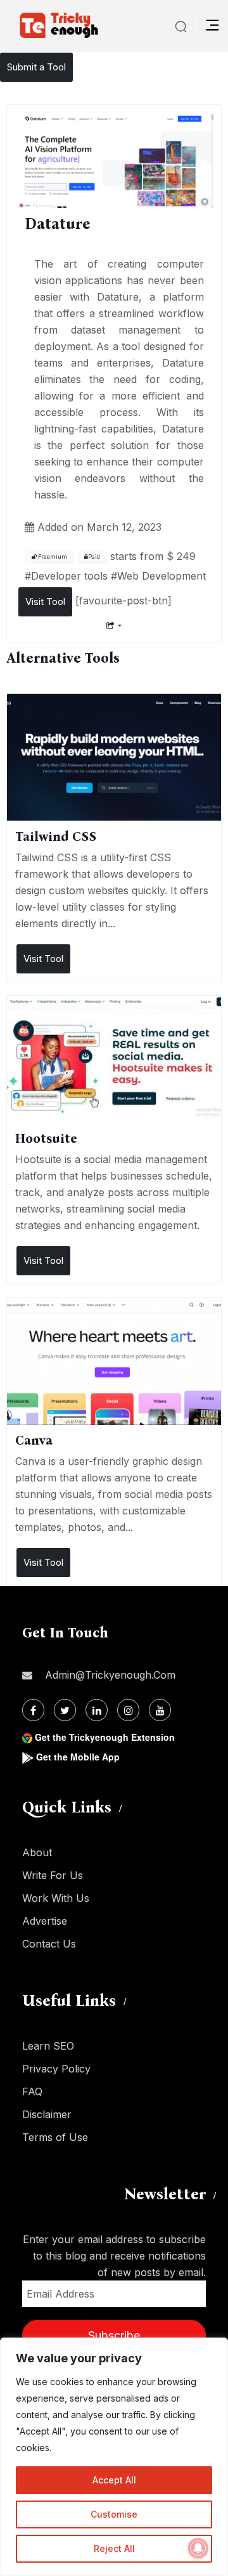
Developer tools (69, 576)
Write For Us (53, 1875)
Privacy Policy (56, 2069)
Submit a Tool (36, 67)
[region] (114, 2457)
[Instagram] (128, 1710)
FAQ (32, 2091)
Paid (94, 557)
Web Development (161, 576)
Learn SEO (48, 2046)
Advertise (45, 1921)
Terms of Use (55, 2137)
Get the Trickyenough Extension (105, 1737)
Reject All (114, 2548)
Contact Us (49, 1944)
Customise (114, 2514)
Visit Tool (45, 602)
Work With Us (56, 1898)
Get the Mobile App (78, 1757)
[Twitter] (65, 1710)
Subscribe (114, 2335)
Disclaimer (47, 2114)
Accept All (114, 2480)
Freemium (52, 557)
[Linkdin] (97, 1710)
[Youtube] (160, 1710)
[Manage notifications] (198, 2548)
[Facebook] (33, 1710)
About (37, 1852)
